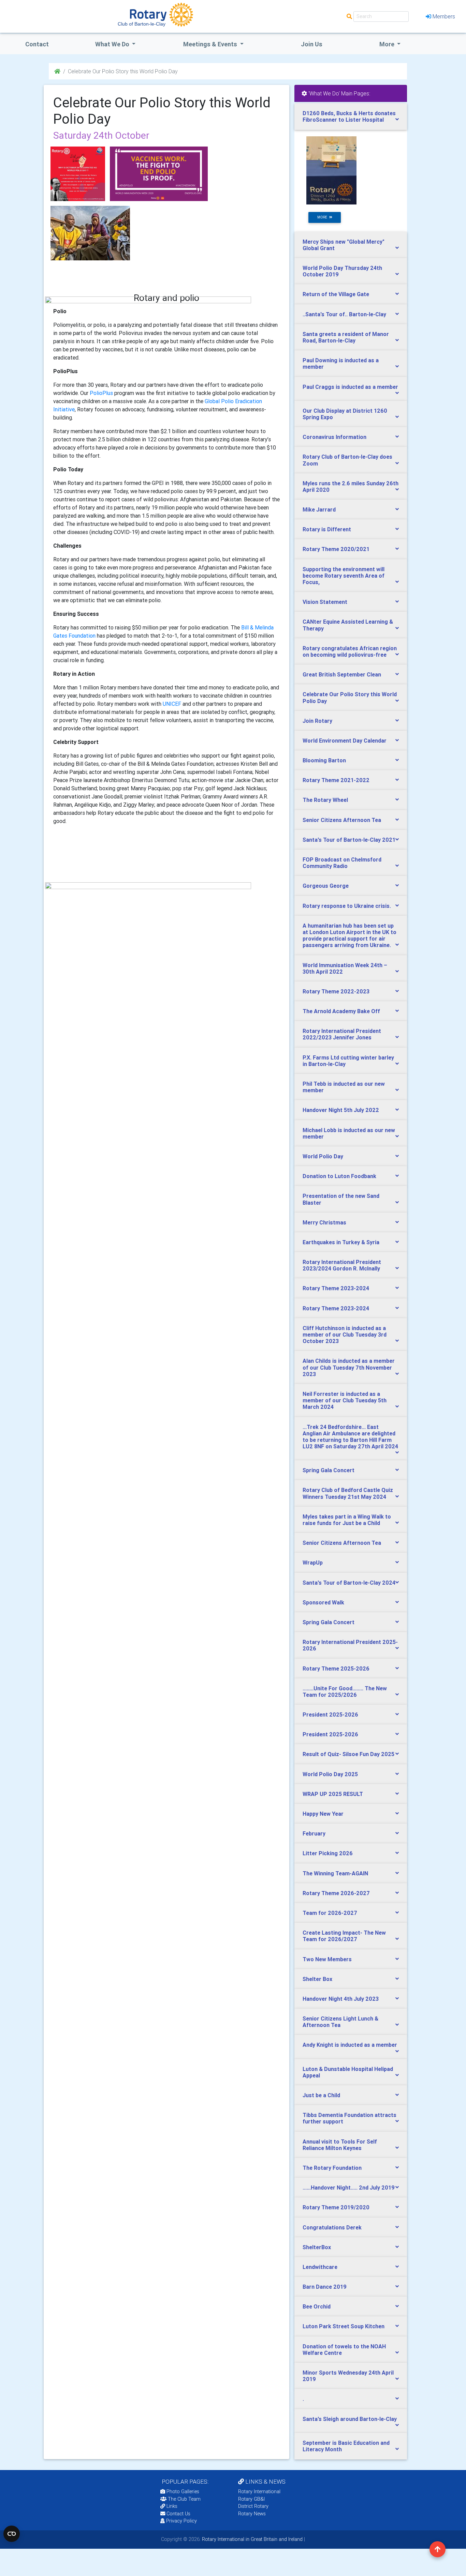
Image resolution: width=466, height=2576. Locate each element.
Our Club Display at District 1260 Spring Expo (345, 414)
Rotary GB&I (251, 2499)
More (388, 44)
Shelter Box (317, 1979)
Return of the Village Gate (336, 294)
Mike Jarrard (319, 509)
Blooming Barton (324, 760)
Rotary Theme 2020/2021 (336, 549)
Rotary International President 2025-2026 (350, 1645)
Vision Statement (325, 602)
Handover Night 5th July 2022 (341, 1110)
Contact (37, 44)
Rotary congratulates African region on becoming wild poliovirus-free (350, 651)
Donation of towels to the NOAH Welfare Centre (344, 2350)
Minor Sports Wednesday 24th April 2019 (348, 2376)
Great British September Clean (342, 674)
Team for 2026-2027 (330, 1913)
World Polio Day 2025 (330, 1774)
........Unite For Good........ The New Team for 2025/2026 (345, 1691)
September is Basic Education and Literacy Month (346, 2446)
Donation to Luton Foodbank (339, 1176)
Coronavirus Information (334, 437)
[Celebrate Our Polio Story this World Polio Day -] (159, 174)
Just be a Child (321, 2095)
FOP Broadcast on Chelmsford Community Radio (342, 863)
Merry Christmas (324, 1222)
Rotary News (252, 2514)
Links (172, 2506)
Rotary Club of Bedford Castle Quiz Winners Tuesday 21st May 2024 (348, 1493)
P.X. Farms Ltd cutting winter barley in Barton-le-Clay (348, 1061)
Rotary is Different (327, 529)
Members (444, 16)
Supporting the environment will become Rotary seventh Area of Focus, (344, 576)
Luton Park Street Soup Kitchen (344, 2326)
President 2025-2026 (330, 1714)
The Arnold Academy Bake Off (341, 1011)
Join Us (312, 44)
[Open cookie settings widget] (12, 2534)
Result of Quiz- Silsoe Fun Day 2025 (348, 1754)
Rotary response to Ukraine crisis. (347, 906)
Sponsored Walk (323, 1602)
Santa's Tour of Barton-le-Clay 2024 (349, 1583)
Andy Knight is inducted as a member (350, 2045)
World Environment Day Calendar (345, 741)
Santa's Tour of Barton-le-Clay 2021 (349, 840)
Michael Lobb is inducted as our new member (349, 1133)
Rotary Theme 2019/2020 (336, 2207)
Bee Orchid (317, 2306)
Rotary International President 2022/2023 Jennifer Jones (342, 1034)
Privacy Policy (181, 2521)
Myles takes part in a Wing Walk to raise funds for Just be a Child (347, 1520)
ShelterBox (317, 2247)
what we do (113, 44)
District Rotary (253, 2506)
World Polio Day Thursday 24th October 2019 (342, 271)
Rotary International (259, 2491)
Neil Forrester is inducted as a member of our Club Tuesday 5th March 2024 (345, 1400)
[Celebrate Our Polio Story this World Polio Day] (78, 174)
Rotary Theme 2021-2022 (336, 780)
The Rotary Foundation (332, 2168)
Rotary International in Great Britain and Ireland (252, 2539)
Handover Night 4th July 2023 (341, 1999)
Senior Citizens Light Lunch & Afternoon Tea (340, 2022)
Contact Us (178, 2514)
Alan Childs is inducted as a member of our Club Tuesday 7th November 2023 (349, 1367)
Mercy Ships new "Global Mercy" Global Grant (344, 245)
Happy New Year (323, 1814)
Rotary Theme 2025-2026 (336, 1668)
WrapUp (313, 1563)
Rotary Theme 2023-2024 (336, 1288)
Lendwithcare (320, 2267)
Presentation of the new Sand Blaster (341, 1199)
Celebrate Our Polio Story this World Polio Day (350, 697)
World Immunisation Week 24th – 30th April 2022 (345, 968)
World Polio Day (323, 1156)
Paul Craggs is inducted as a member (350, 387)
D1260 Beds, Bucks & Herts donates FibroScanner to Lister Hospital (349, 116)
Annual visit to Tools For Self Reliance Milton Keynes (340, 2145)
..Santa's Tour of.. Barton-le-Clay (344, 314)
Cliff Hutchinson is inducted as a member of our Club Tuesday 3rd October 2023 (345, 1335)
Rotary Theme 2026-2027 (336, 1893)
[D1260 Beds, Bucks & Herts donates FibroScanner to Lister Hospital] (331, 170)
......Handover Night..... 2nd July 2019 (349, 2188)
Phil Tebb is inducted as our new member (344, 1087)
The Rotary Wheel (325, 800)
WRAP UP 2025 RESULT (333, 1794)
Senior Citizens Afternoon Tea (342, 820)
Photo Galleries (182, 2491)
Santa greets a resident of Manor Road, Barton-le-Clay (346, 337)
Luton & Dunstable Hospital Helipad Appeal (348, 2072)
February (314, 1833)
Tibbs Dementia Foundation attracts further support (349, 2118)
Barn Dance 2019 (325, 2287)
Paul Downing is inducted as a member (341, 363)
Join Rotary (317, 721)
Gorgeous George (326, 886)
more (323, 217)
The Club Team (184, 2499)
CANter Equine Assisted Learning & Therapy (348, 625)
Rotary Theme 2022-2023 (336, 991)
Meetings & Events (211, 44)
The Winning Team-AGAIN (335, 1873)
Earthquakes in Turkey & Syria (341, 1242)
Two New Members (327, 1959)
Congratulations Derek (332, 2227)
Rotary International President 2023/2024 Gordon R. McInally (342, 1265)
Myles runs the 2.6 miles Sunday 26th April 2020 (351, 486)
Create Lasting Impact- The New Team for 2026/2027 (344, 1936)
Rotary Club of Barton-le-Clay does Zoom (347, 460)
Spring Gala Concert (329, 1470)
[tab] (351, 117)
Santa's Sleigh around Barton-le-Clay (350, 2419)
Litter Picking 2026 (328, 1853)
